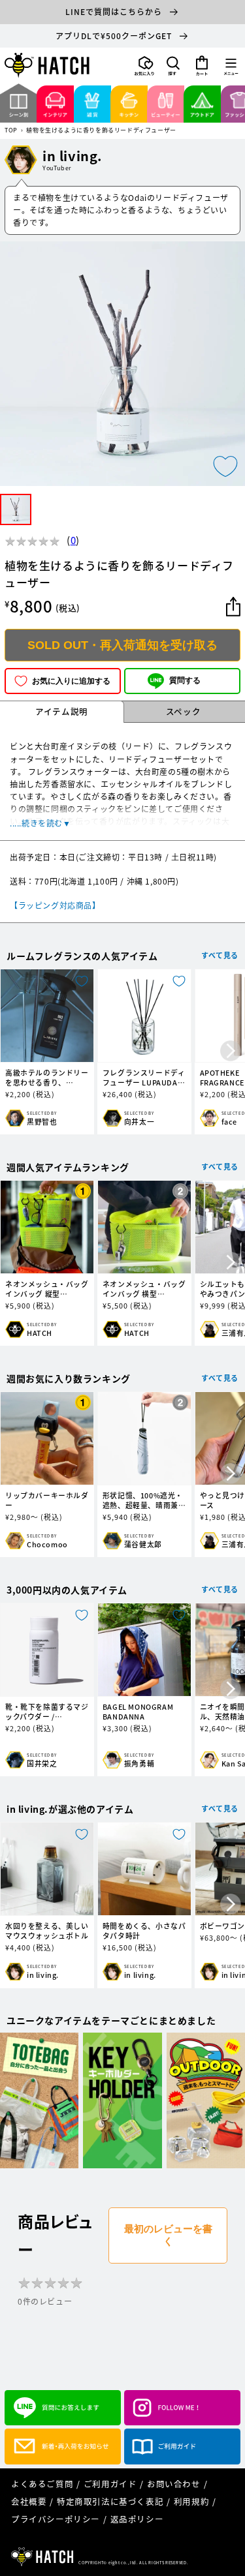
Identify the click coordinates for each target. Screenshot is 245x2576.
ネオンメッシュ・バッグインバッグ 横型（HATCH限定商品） (144, 1289)
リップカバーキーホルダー (47, 1500)
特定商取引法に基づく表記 (110, 2501)
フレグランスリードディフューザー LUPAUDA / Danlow (144, 1078)
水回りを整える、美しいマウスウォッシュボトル (47, 1931)
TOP (11, 131)
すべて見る (220, 955)
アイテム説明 (62, 711)
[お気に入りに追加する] (225, 466)
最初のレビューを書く (168, 2235)
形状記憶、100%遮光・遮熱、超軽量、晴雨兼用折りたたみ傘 (144, 1500)
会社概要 (29, 2501)
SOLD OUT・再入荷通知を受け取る (122, 645)
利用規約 (191, 2501)
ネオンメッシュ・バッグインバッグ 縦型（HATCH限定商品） (47, 1289)
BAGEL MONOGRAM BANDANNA (138, 1712)
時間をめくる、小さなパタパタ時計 (144, 1931)
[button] (173, 66)
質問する (185, 680)
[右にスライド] (231, 1052)
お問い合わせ (174, 2484)
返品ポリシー (137, 2519)
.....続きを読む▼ (41, 823)
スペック (183, 711)
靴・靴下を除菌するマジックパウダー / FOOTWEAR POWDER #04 (47, 1712)
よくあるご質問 (42, 2484)
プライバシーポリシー (56, 2519)
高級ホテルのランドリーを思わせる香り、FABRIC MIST (47, 1078)
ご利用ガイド (110, 2484)
